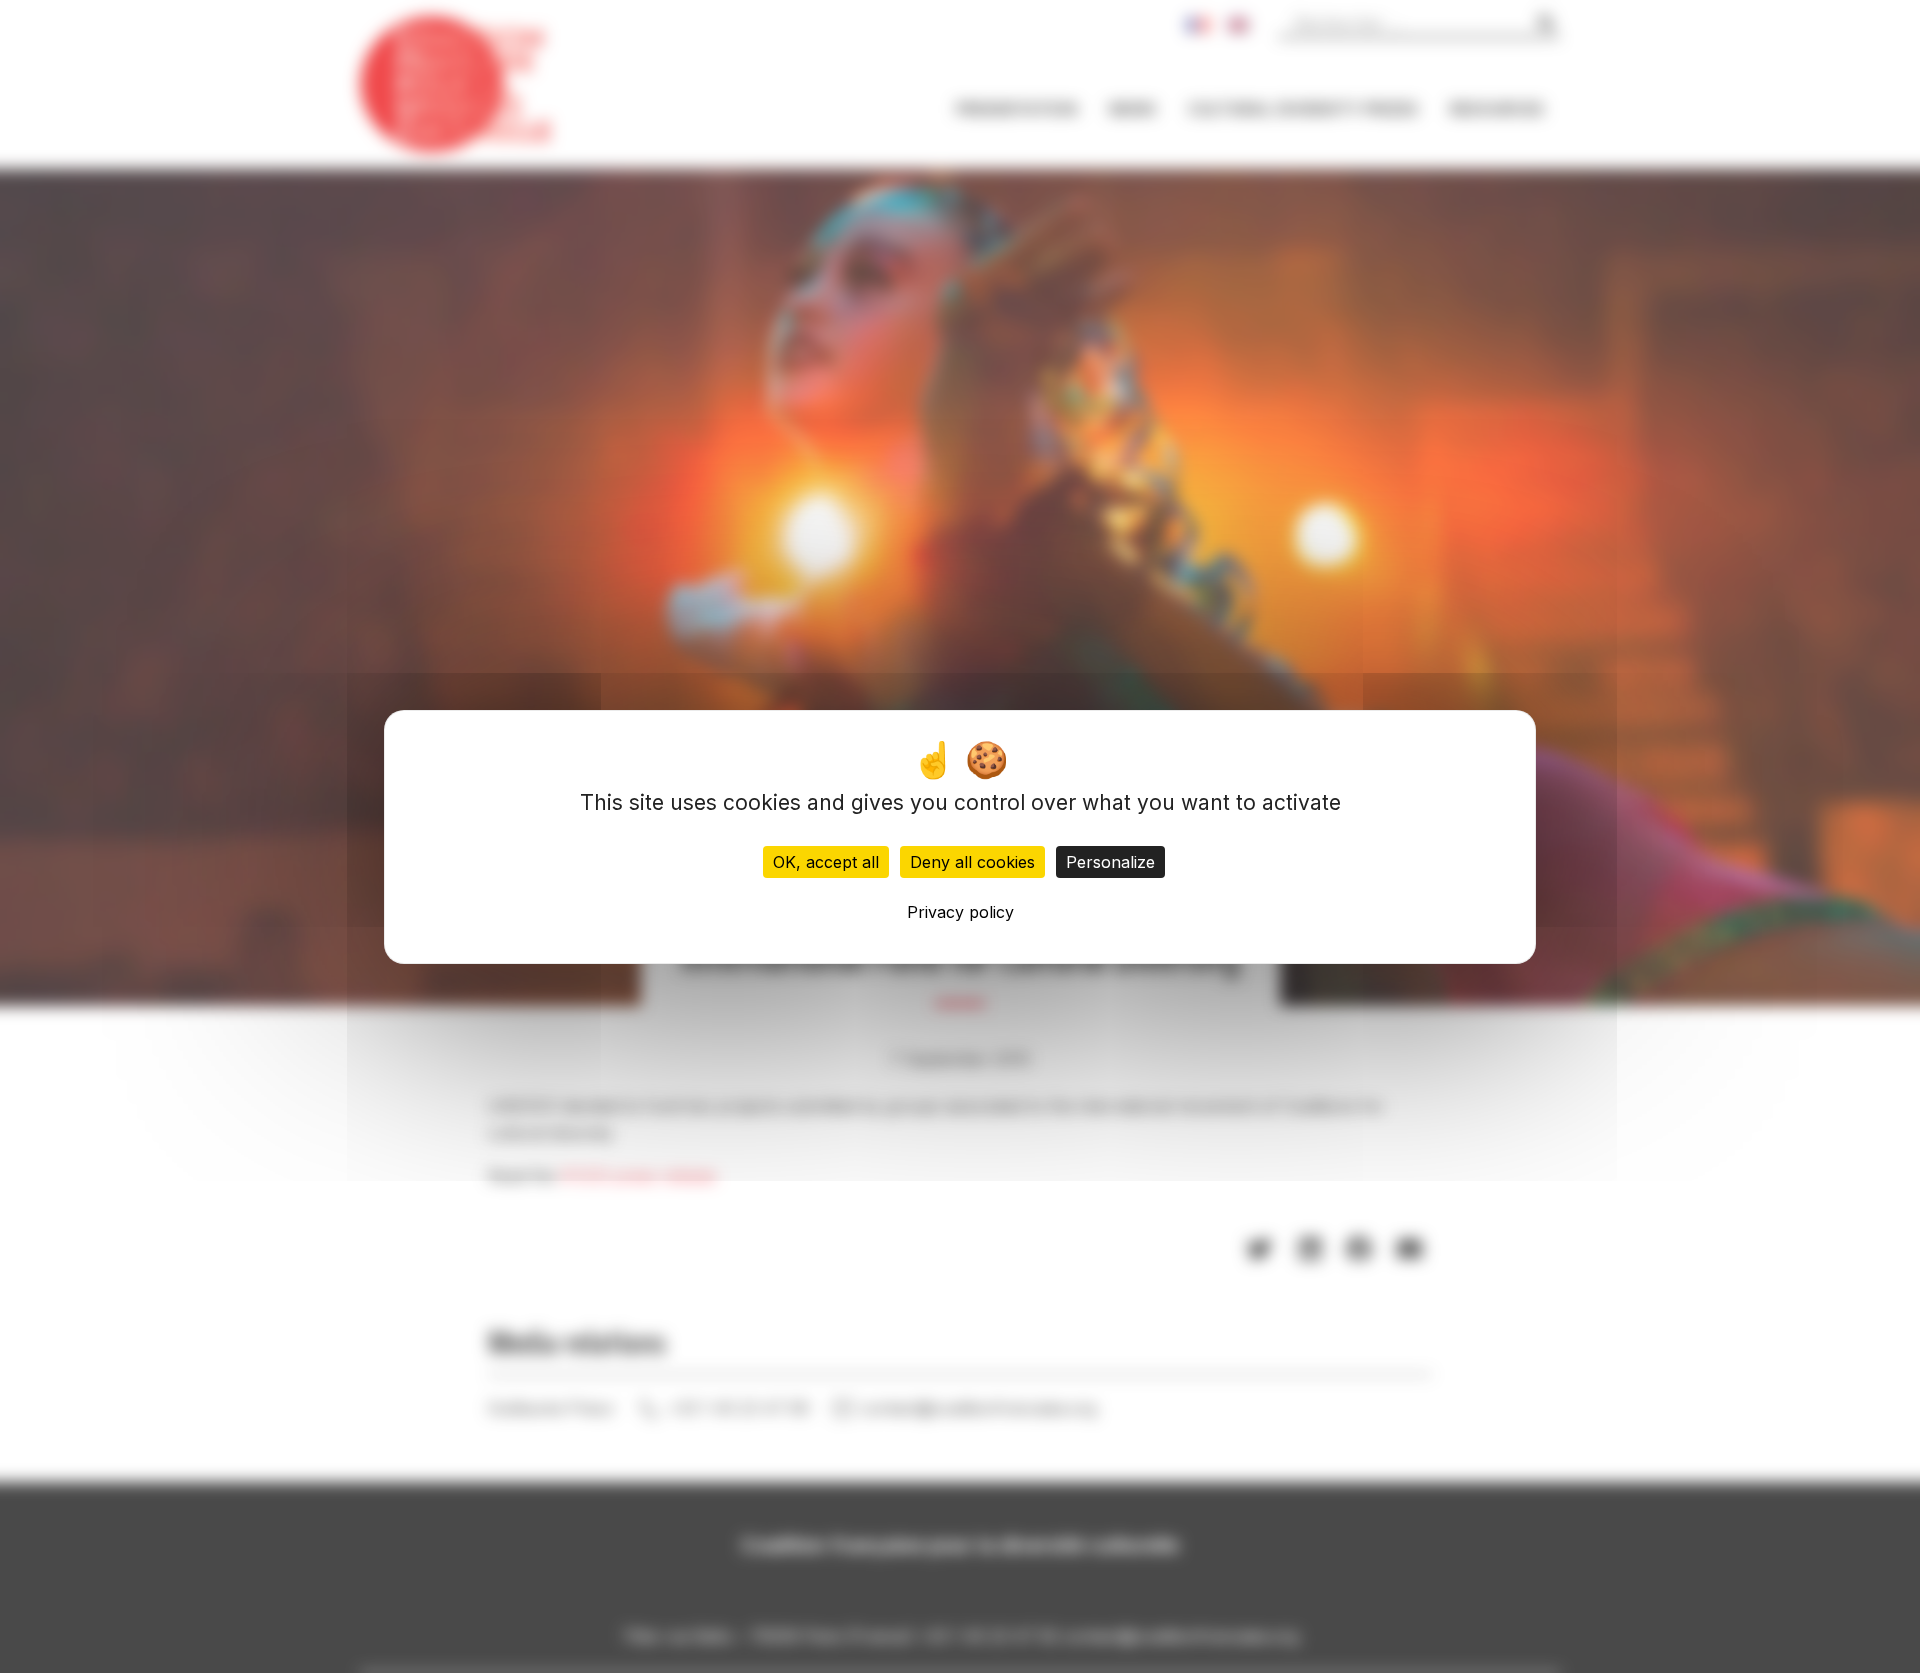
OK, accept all (826, 861)
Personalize (1110, 861)
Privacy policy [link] (960, 911)
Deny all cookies (972, 861)
